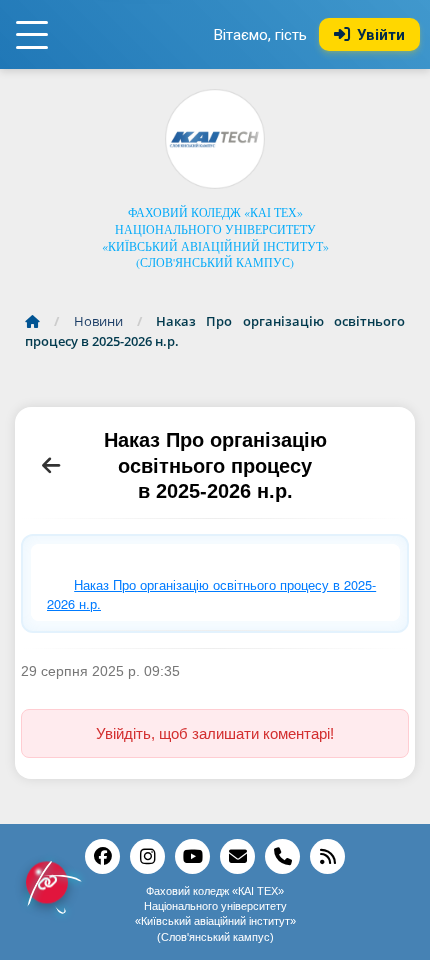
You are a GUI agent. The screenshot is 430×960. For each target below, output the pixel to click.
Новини (98, 321)
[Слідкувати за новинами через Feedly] (327, 856)
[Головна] (37, 321)
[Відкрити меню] (32, 35)
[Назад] (51, 466)
